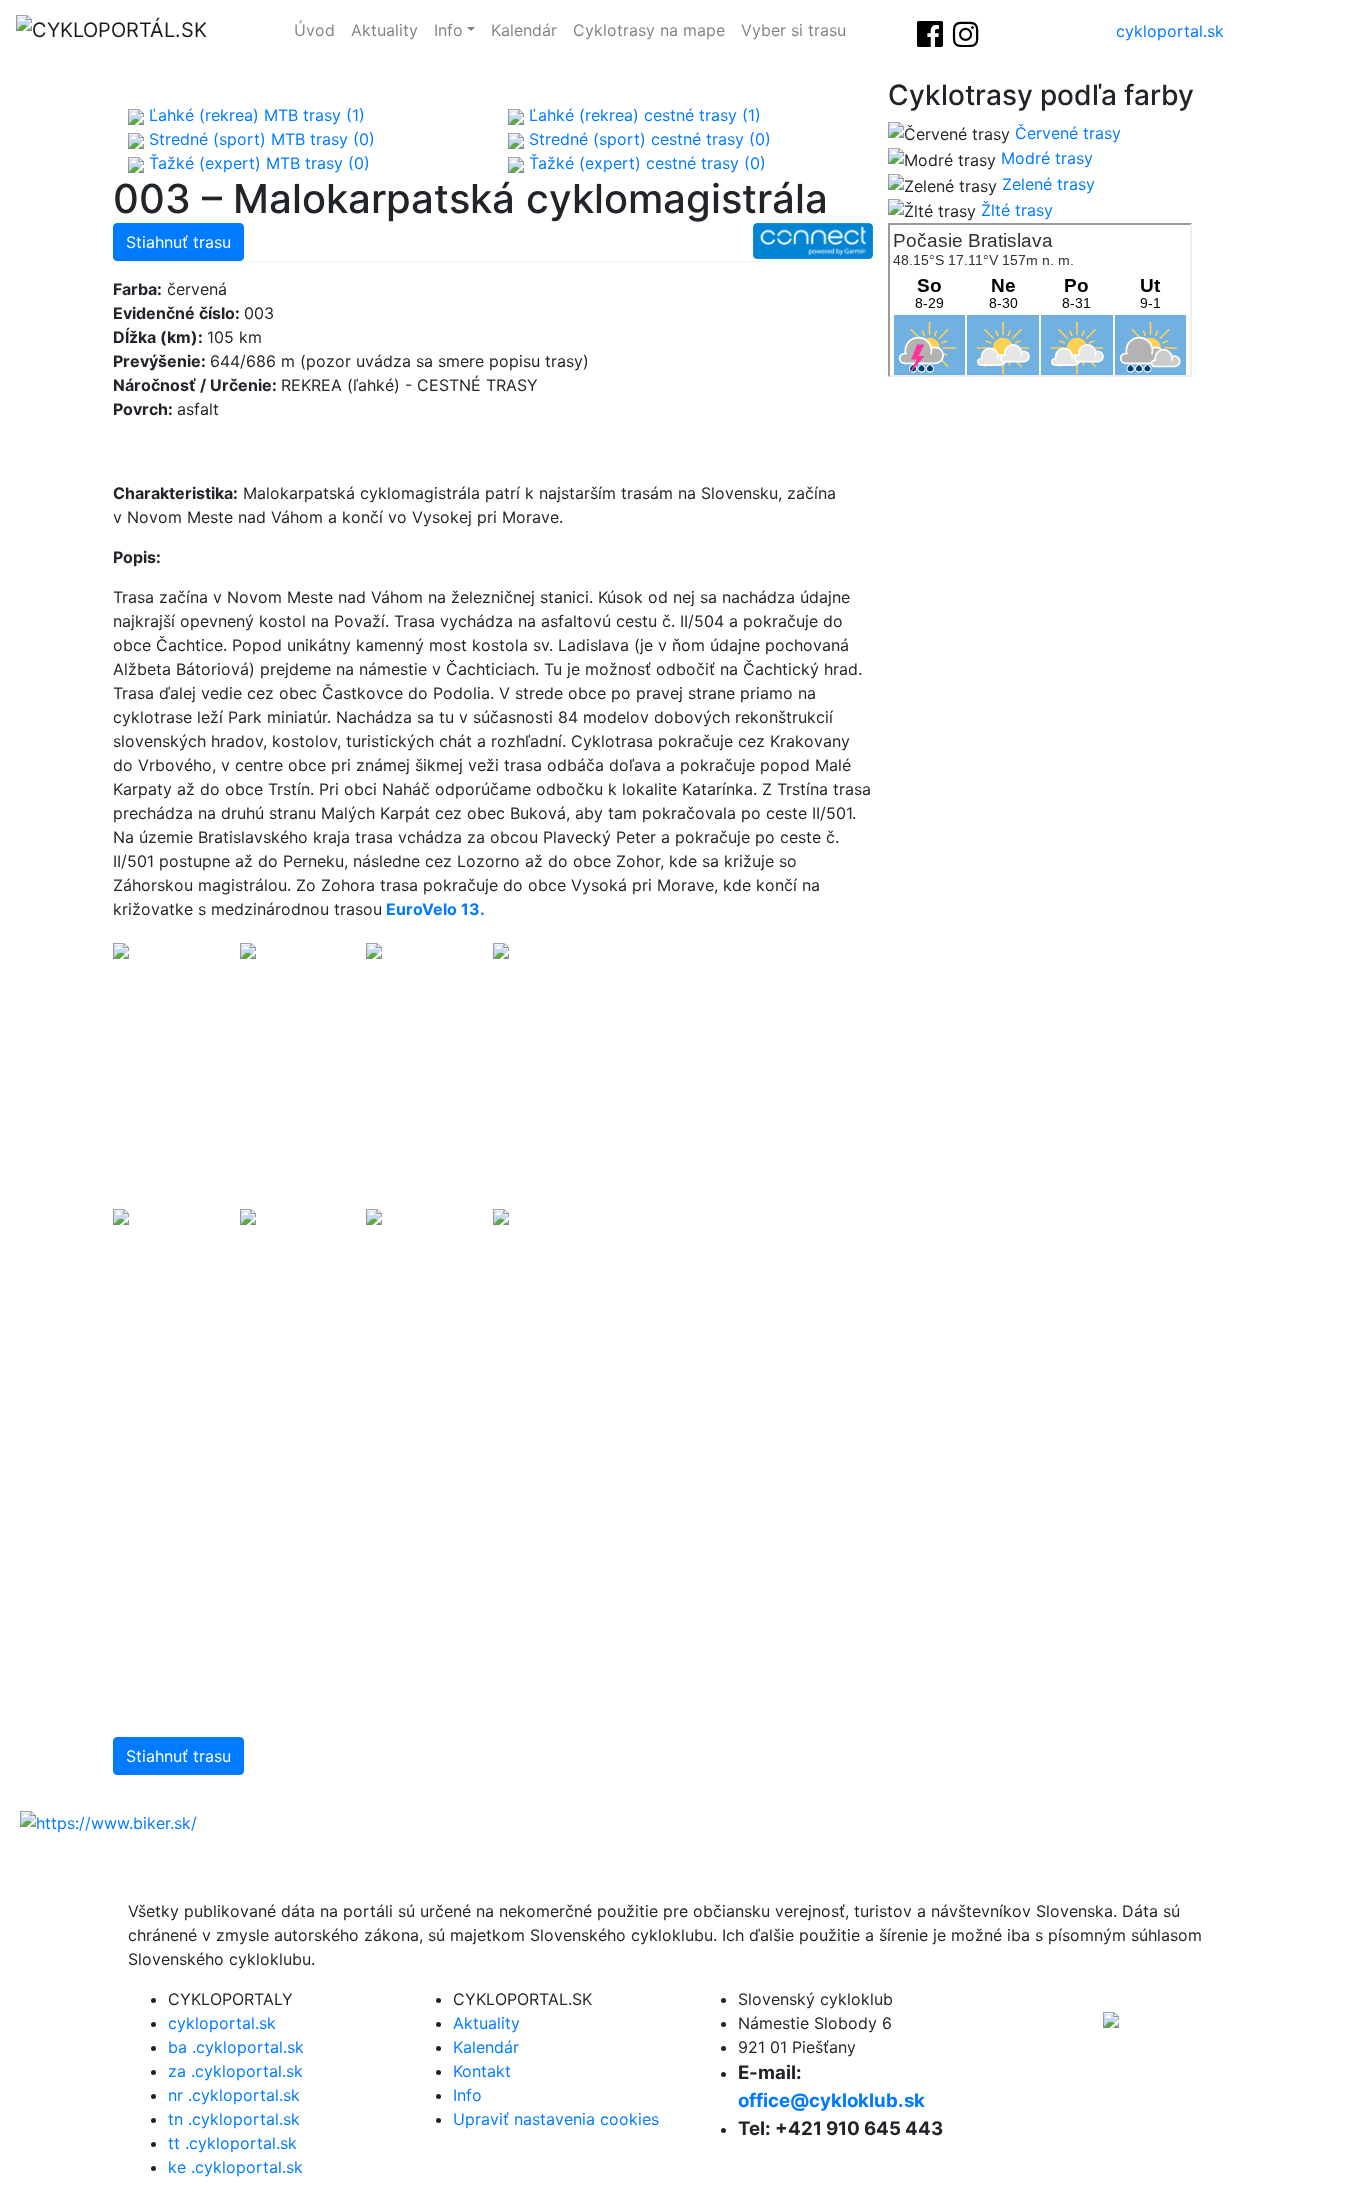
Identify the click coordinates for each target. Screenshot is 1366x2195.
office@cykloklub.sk (831, 2100)
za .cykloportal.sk (235, 2071)
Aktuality (384, 30)
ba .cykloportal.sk (236, 2047)
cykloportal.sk (1170, 31)
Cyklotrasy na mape (649, 30)
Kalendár (524, 30)
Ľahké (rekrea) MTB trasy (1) (254, 115)
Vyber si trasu (793, 30)
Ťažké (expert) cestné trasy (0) (645, 163)
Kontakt (482, 2071)
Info (448, 30)
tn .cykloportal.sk (234, 2119)
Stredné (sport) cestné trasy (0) (647, 139)
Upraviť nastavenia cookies (556, 2119)
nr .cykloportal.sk (234, 2095)
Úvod (314, 30)
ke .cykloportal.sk (235, 2167)
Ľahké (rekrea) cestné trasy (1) (642, 115)
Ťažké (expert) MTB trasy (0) (257, 163)
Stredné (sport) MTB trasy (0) (259, 139)
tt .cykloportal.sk (232, 2143)
